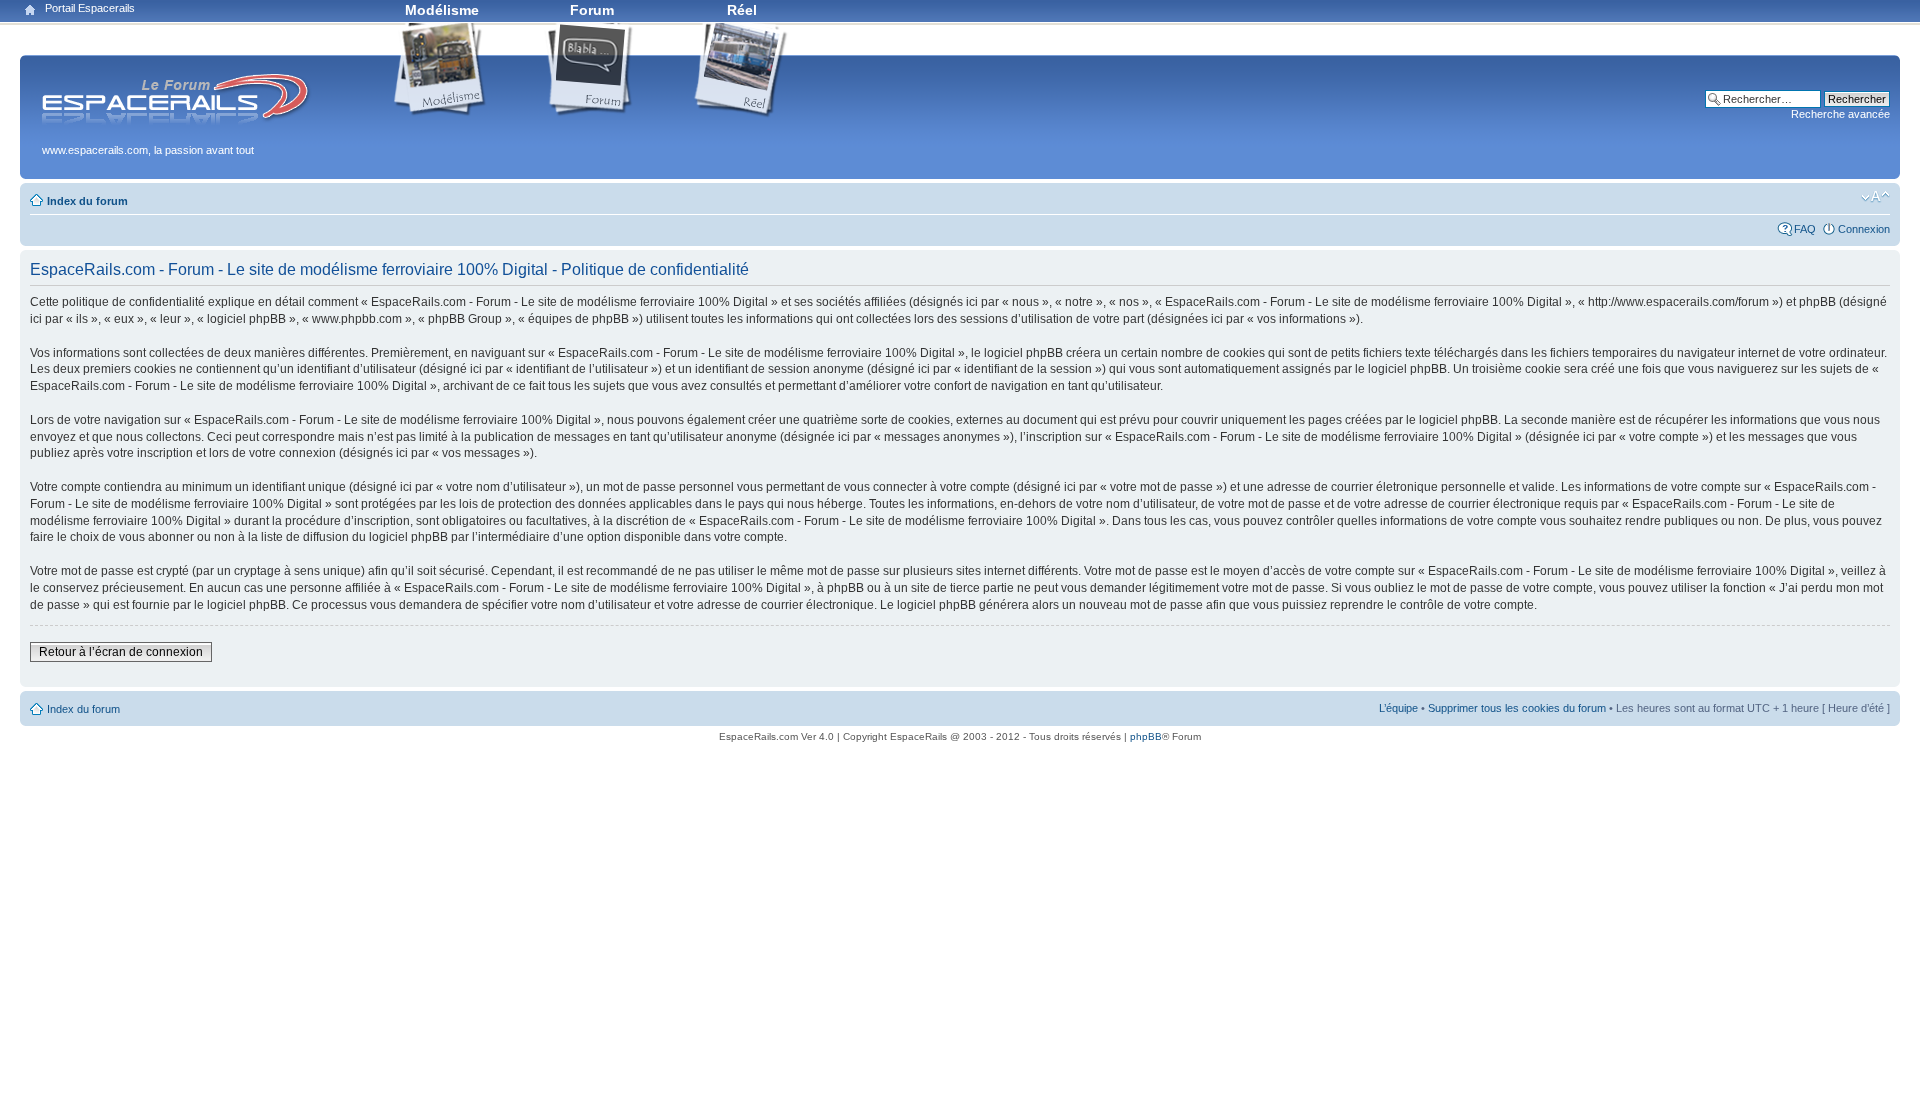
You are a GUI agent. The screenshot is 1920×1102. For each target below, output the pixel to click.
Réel (742, 10)
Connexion (1864, 229)
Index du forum (87, 201)
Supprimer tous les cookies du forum (1517, 708)
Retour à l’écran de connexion (121, 652)
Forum (592, 10)
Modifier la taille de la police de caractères (1875, 197)
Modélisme (442, 10)
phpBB (1146, 736)
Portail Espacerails (90, 8)
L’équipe (1398, 708)
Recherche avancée (1840, 114)
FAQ (1805, 229)
